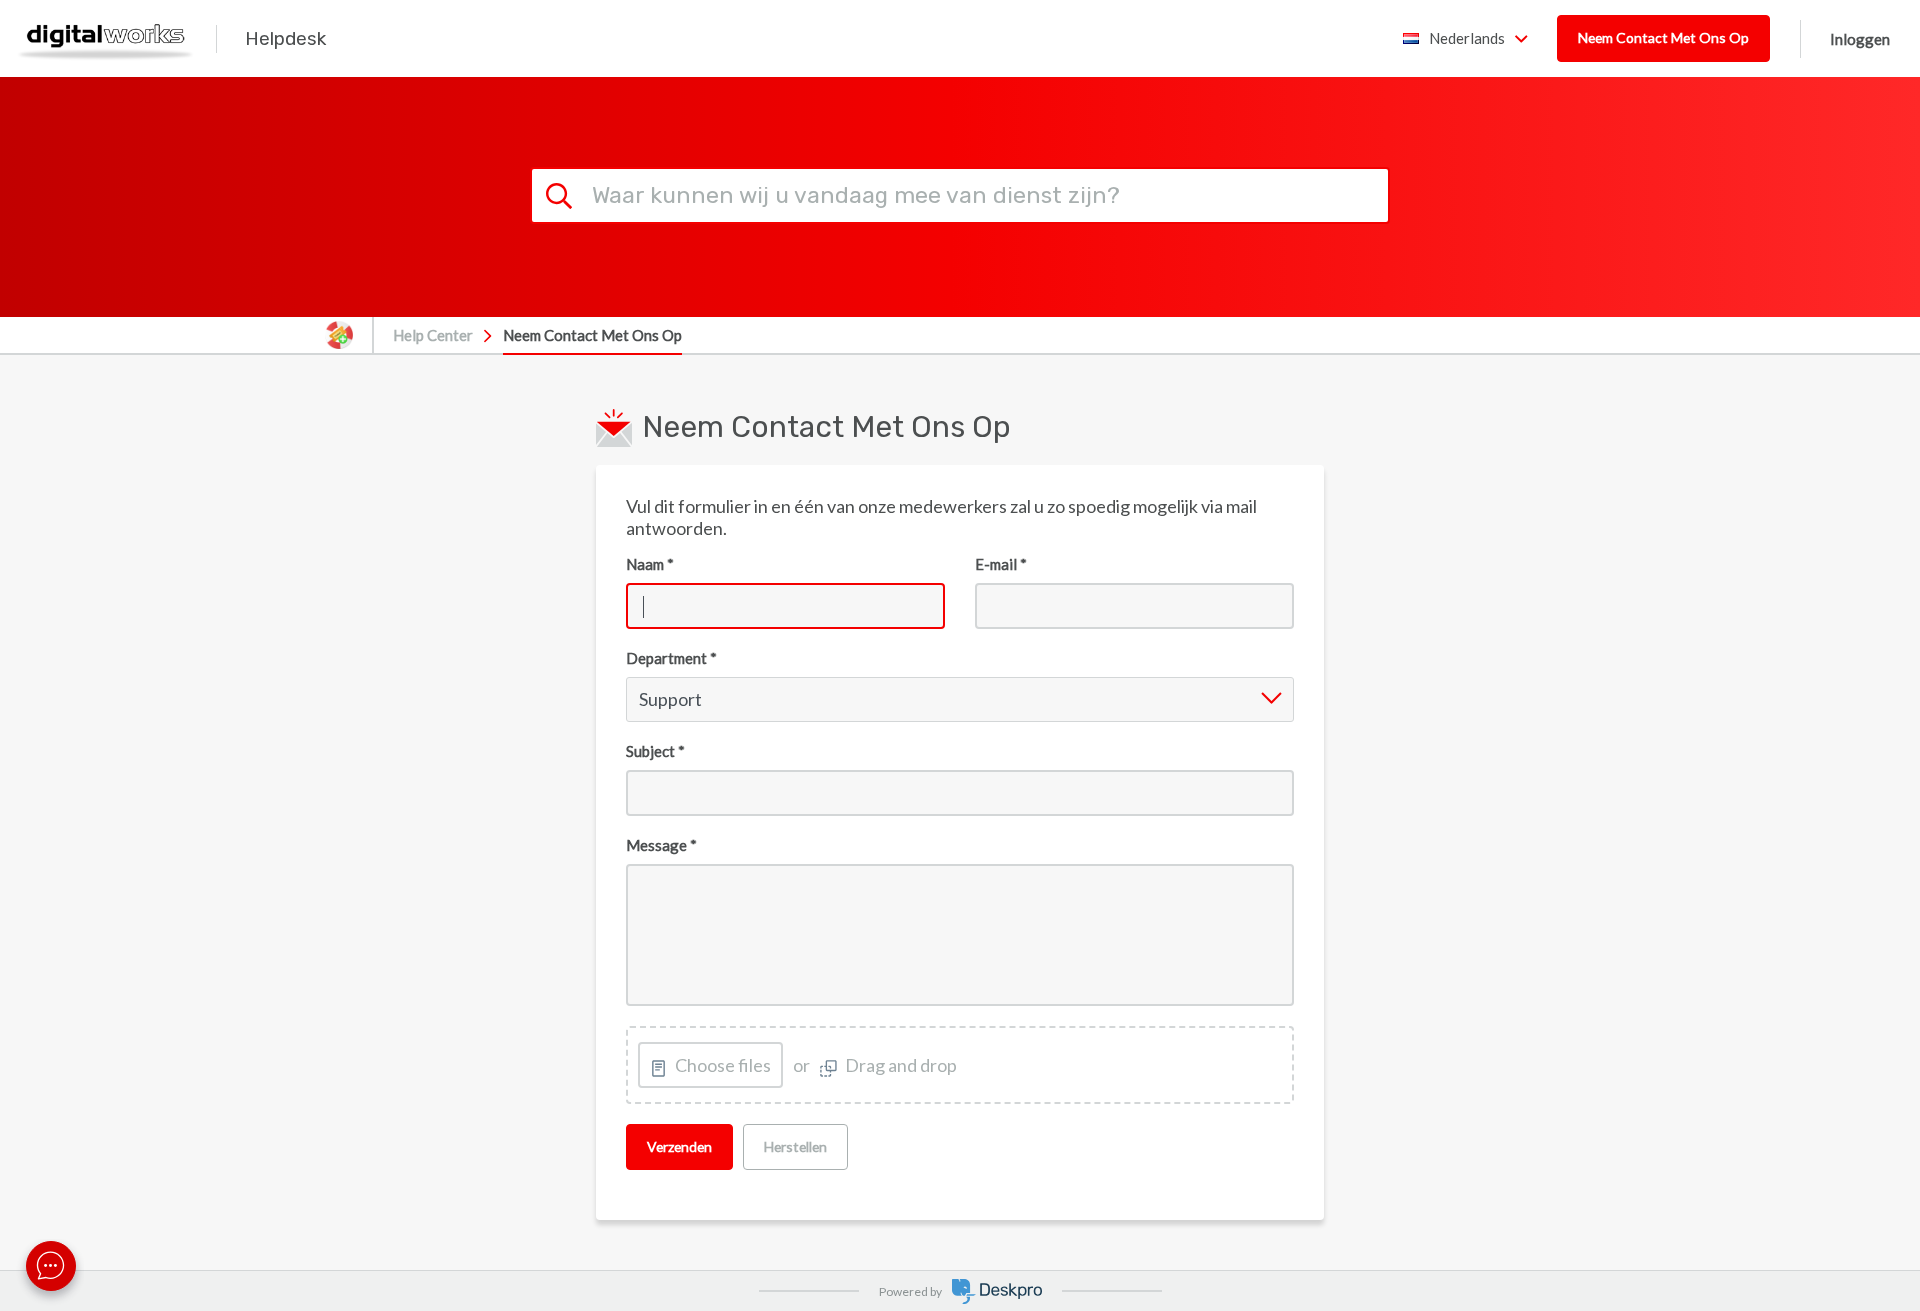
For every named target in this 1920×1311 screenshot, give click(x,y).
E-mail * (1001, 564)
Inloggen (1860, 39)
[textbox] (960, 935)
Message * (661, 845)
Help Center (433, 335)
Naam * (650, 564)
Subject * (655, 751)
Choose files (723, 1065)
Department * (671, 658)
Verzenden (679, 1146)
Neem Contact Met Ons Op (1663, 37)
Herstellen (795, 1146)
